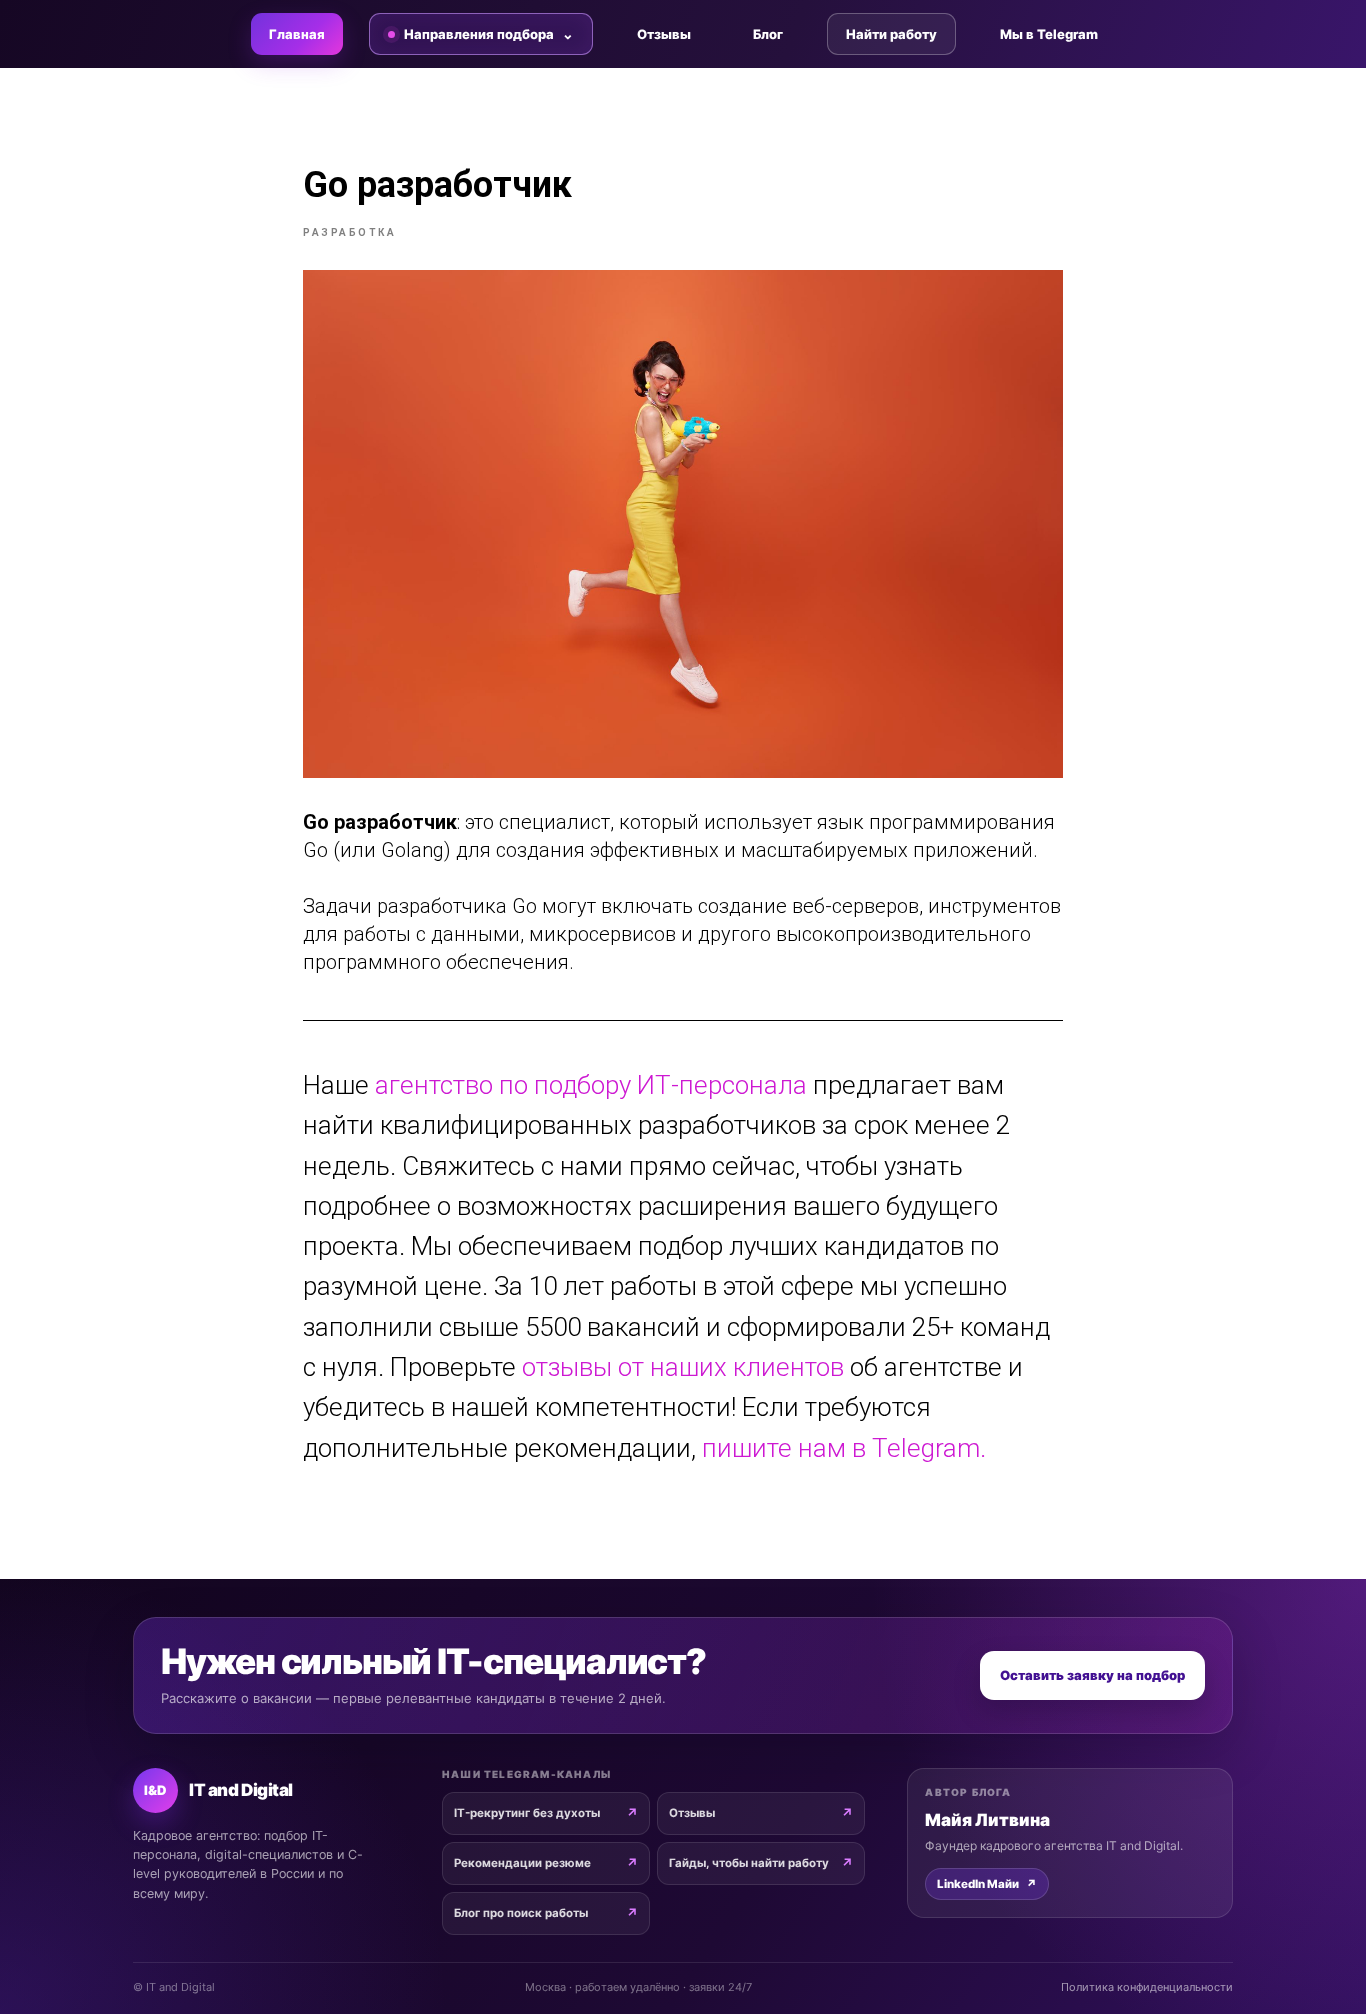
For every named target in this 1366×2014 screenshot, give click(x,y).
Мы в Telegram (1049, 34)
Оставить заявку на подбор (1092, 1675)
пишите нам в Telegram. (844, 1448)
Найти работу (891, 34)
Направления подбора (479, 34)
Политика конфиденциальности (1147, 1987)
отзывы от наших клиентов (686, 1367)
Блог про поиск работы (521, 1913)
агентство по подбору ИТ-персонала (591, 1085)
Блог (768, 34)
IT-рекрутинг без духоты (527, 1813)
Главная (297, 34)
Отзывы (664, 34)
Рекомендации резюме (522, 1863)
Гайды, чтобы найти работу (749, 1863)
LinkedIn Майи (987, 1884)
